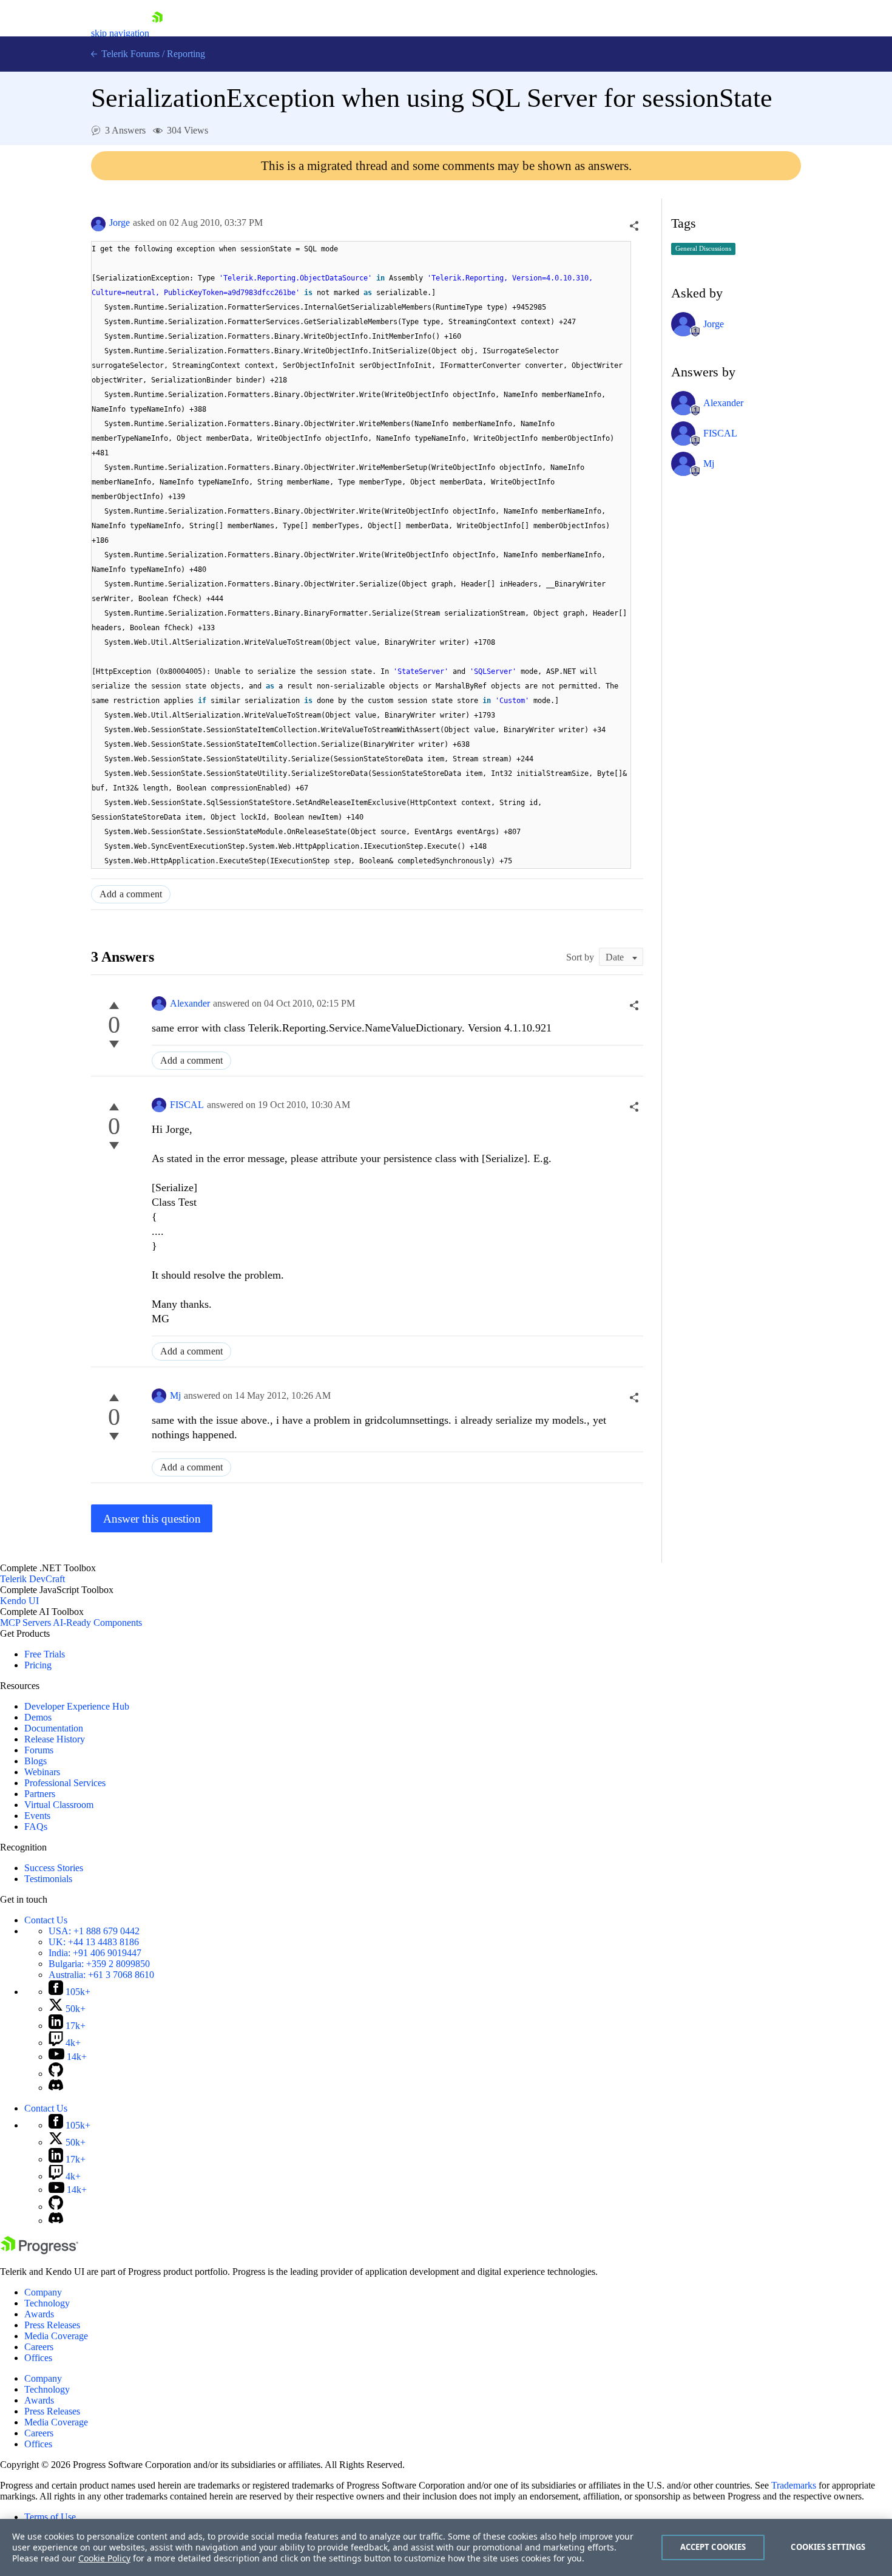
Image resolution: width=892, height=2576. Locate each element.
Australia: (101, 1975)
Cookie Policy (104, 2558)
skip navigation (120, 33)
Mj (175, 1395)
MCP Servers (25, 1623)
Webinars (42, 1772)
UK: (94, 1942)
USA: (94, 1931)
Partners (40, 1794)
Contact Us (46, 1920)
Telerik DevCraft (32, 1579)
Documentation (54, 1728)
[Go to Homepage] (157, 33)
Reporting (186, 54)
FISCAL (187, 1105)
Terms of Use (50, 2517)
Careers (39, 2347)
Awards (39, 2314)
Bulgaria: (99, 1964)
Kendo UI (19, 1601)
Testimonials (48, 1879)
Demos (38, 1717)
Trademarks (794, 2485)
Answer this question (152, 1519)
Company (43, 2292)
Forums (39, 1750)
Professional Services (65, 1783)
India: (95, 1953)
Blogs (35, 1761)
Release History (55, 1739)
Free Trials (45, 1654)
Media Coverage (56, 2336)
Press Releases (52, 2325)
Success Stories (54, 1868)
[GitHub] (56, 2074)
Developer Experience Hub (77, 1706)
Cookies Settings (828, 2547)
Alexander (190, 1003)
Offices (38, 2358)
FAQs (36, 1827)
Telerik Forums (129, 54)
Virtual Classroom (59, 1805)
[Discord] (56, 2088)
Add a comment (131, 894)
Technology (47, 2303)
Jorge (120, 223)
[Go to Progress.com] (39, 2251)
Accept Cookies (713, 2547)
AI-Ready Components (97, 1623)
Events (37, 1816)
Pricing (38, 1665)
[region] (446, 2547)
